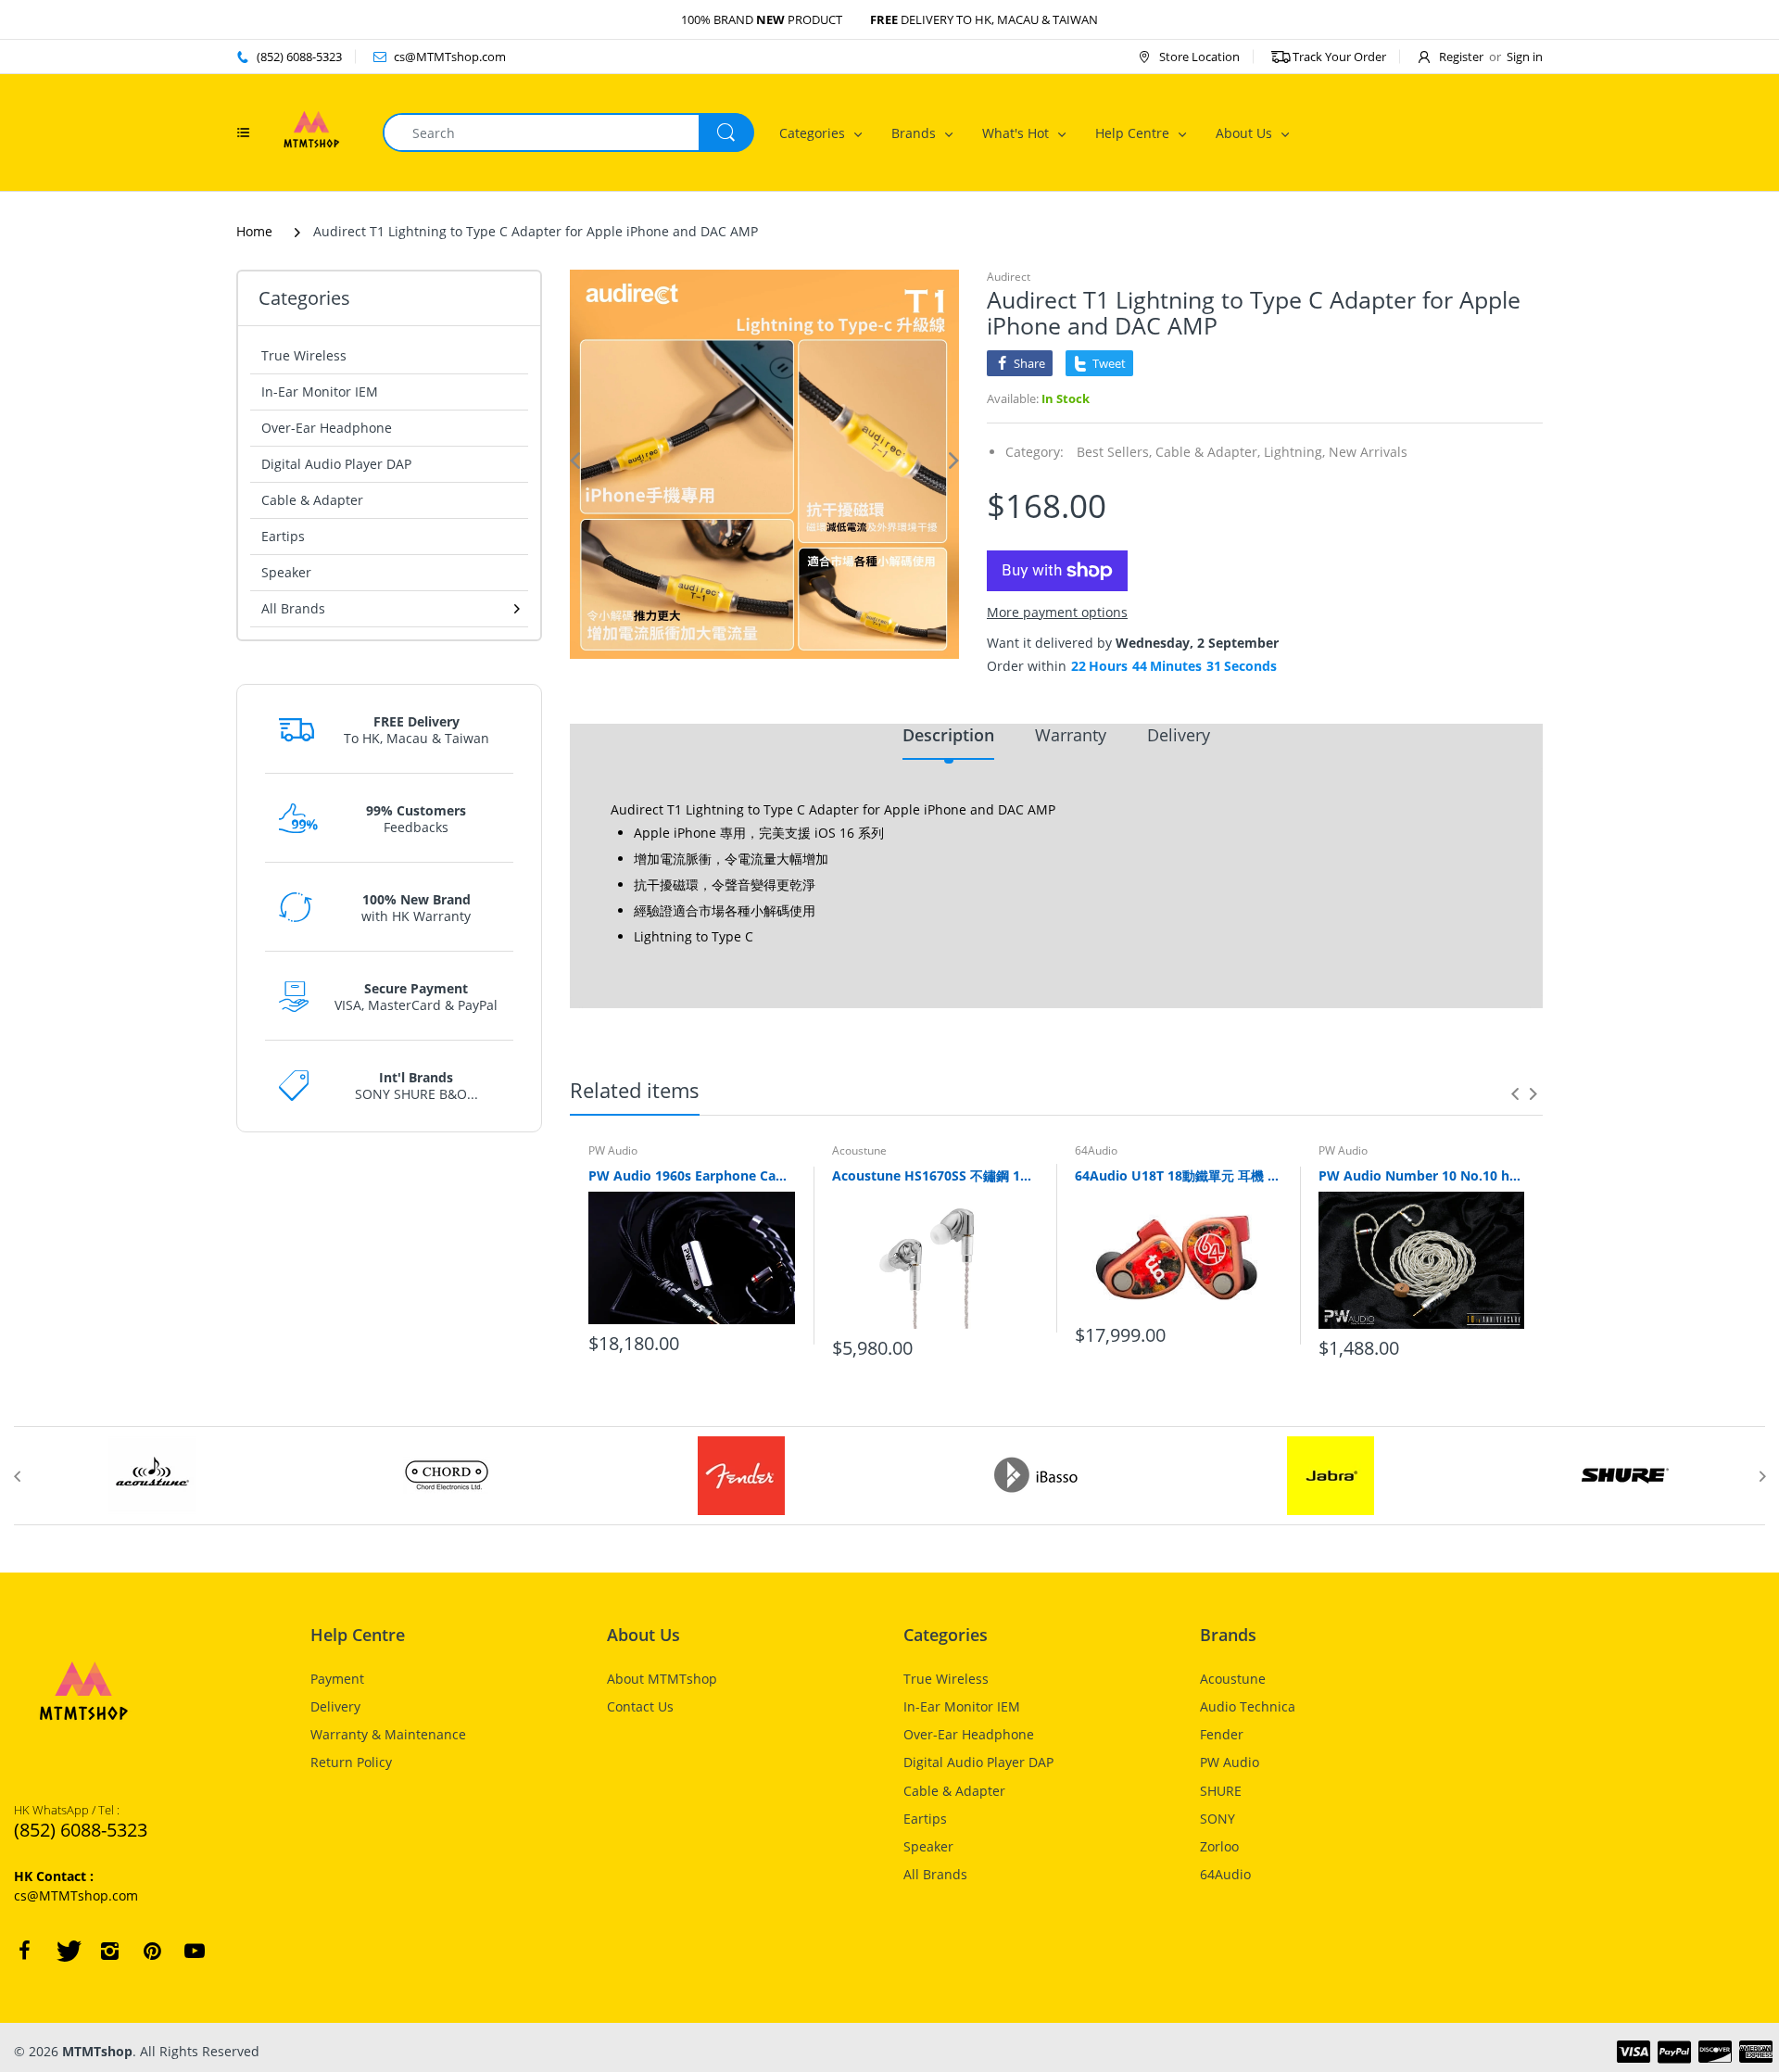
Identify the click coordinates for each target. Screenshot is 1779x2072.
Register (1461, 57)
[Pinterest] (152, 1951)
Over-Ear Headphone (327, 428)
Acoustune (859, 1150)
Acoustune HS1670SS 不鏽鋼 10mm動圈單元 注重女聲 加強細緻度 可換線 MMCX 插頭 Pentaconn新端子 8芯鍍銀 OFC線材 (935, 1175)
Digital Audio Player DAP (336, 464)
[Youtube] (195, 1951)
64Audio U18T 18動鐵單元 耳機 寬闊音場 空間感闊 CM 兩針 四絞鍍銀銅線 (1178, 1175)
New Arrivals (1368, 452)
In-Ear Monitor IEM (320, 392)
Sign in (1525, 57)
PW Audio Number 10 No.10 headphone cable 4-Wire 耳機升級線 (1422, 1175)
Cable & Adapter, (1208, 452)
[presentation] (1515, 1093)
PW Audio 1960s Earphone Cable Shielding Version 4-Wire (692, 1175)
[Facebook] (24, 1951)
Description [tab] (948, 735)
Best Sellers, (1114, 452)
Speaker (286, 572)
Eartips (283, 536)
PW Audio (613, 1150)
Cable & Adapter (312, 500)
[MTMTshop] (311, 131)
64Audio (1096, 1150)
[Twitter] (67, 1951)
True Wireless (304, 355)
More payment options (1057, 613)
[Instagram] (109, 1951)
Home (254, 231)
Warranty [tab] (1071, 735)
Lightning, (1294, 452)
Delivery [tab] (1179, 735)
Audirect (1009, 277)
